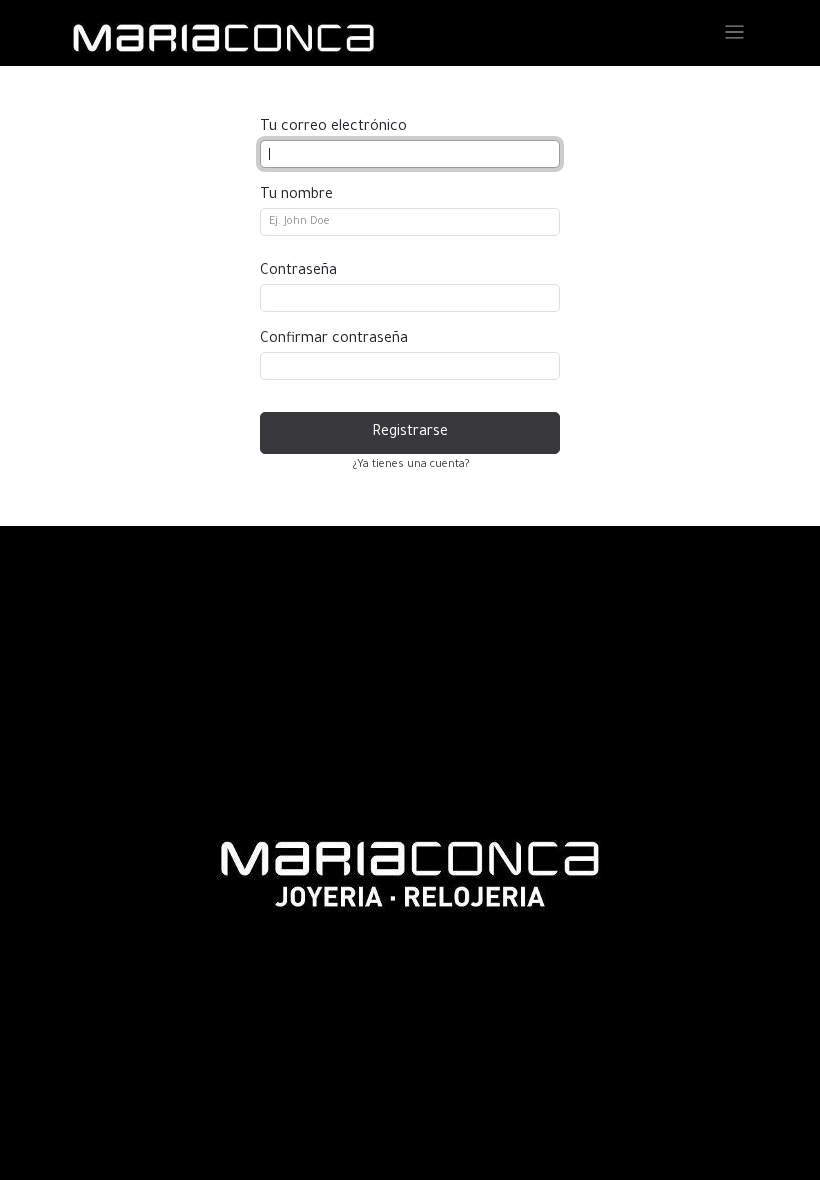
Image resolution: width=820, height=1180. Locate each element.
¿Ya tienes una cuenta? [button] (410, 465)
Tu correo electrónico (333, 128)
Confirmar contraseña (334, 340)
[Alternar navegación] (734, 33)
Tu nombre (296, 196)
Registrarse (410, 433)
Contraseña (298, 272)
